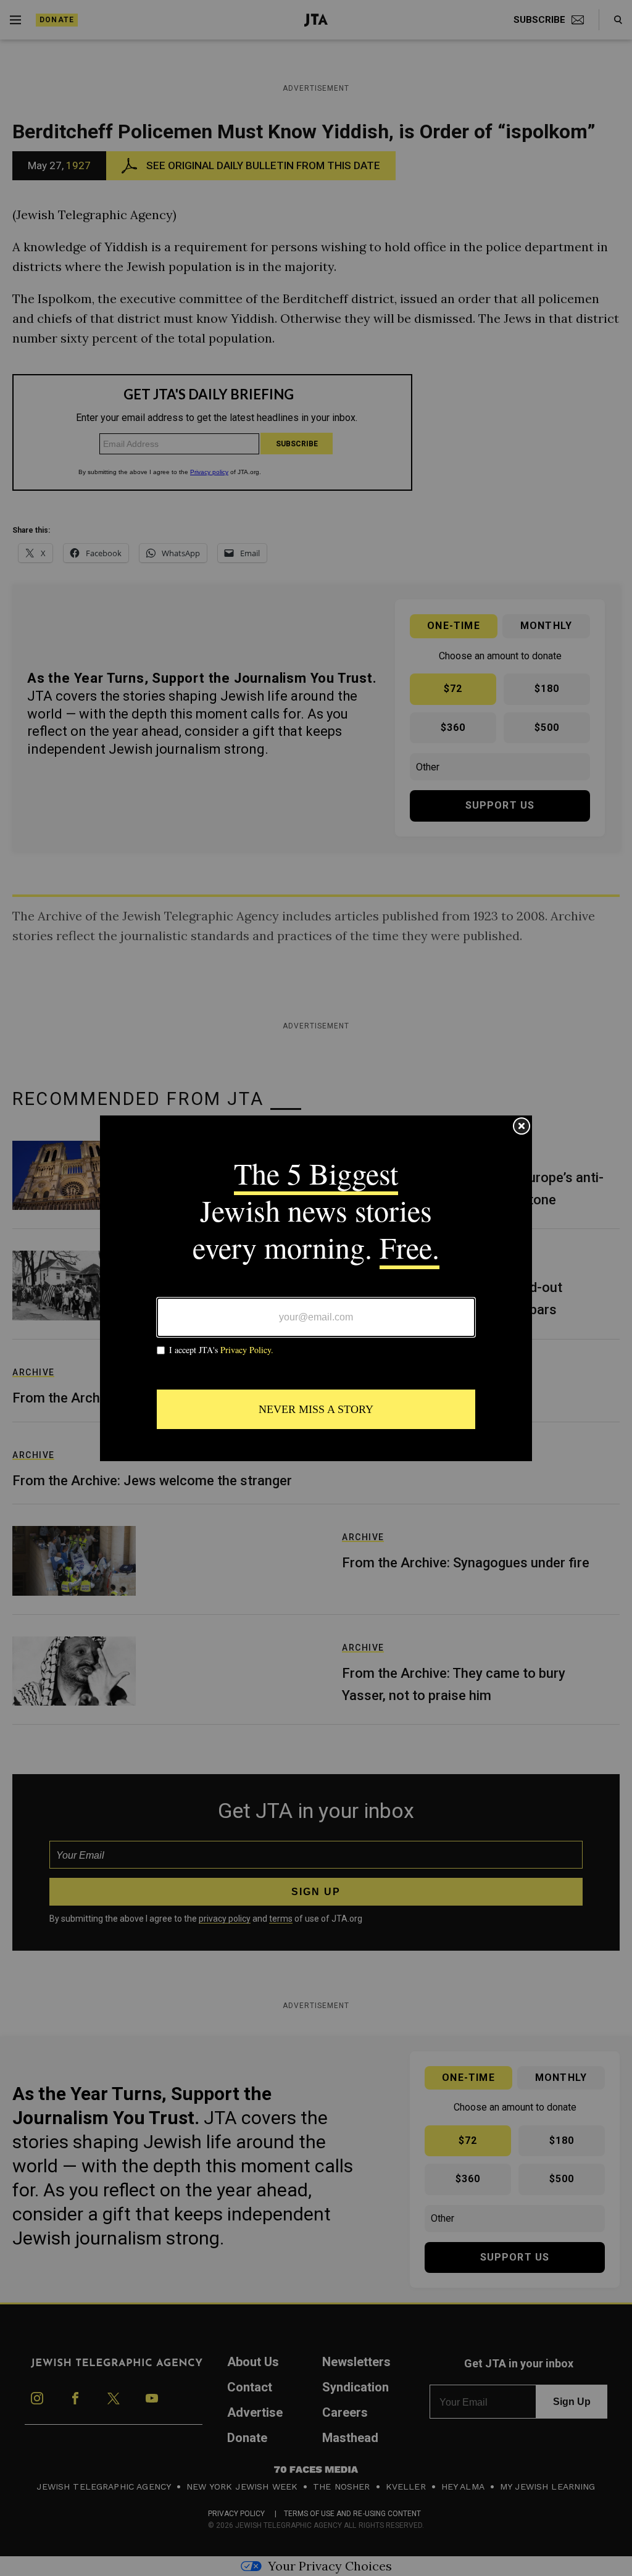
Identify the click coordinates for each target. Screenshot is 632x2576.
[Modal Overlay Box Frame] (316, 1288)
